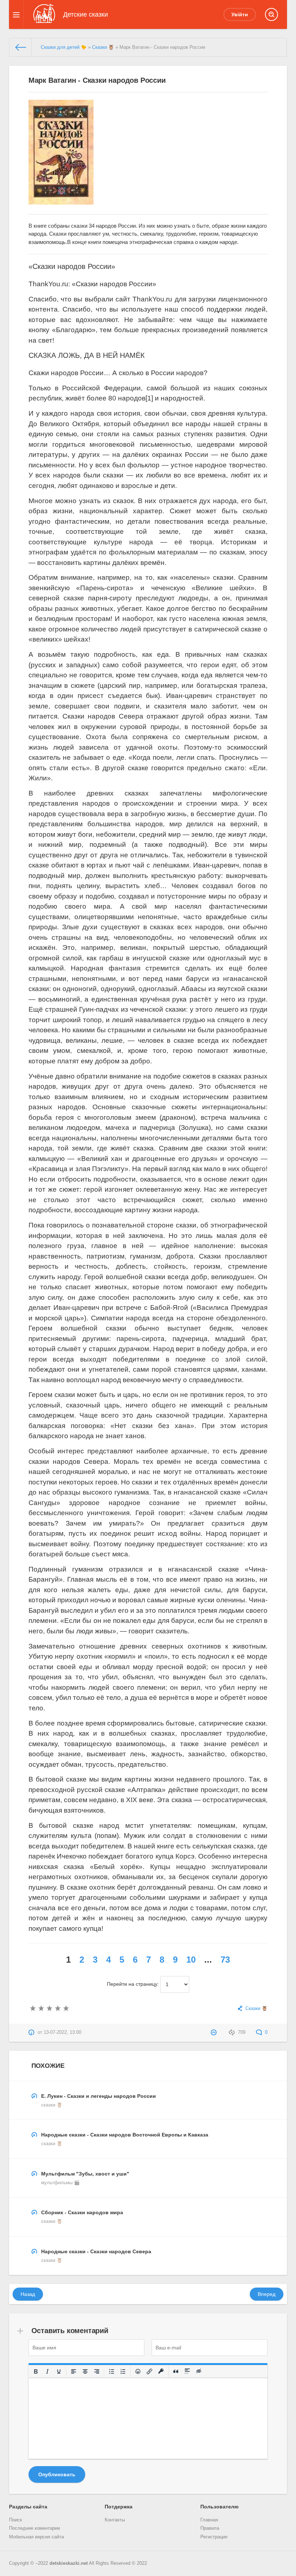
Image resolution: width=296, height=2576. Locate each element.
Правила (210, 2528)
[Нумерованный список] (123, 2371)
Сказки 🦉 (103, 47)
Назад (28, 2294)
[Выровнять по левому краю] (74, 2371)
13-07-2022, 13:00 (62, 2032)
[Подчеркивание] (59, 2371)
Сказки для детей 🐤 (64, 47)
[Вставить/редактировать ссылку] (149, 2371)
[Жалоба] (215, 2032)
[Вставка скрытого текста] (199, 2371)
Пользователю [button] (219, 2507)
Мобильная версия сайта (36, 2537)
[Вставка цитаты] (176, 2371)
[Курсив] (47, 2371)
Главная (209, 2520)
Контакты (115, 2520)
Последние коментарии (34, 2528)
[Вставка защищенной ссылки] (161, 2371)
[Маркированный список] (112, 2371)
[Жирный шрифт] (36, 2371)
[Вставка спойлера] (187, 2371)
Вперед (267, 2294)
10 (191, 1960)
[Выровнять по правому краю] (97, 2371)
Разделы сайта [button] (28, 2507)
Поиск (16, 2520)
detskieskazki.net (69, 2563)
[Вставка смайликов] (138, 2371)
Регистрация (214, 2537)
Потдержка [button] (119, 2507)
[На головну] (21, 47)
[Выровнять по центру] (85, 2371)
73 (225, 1960)
